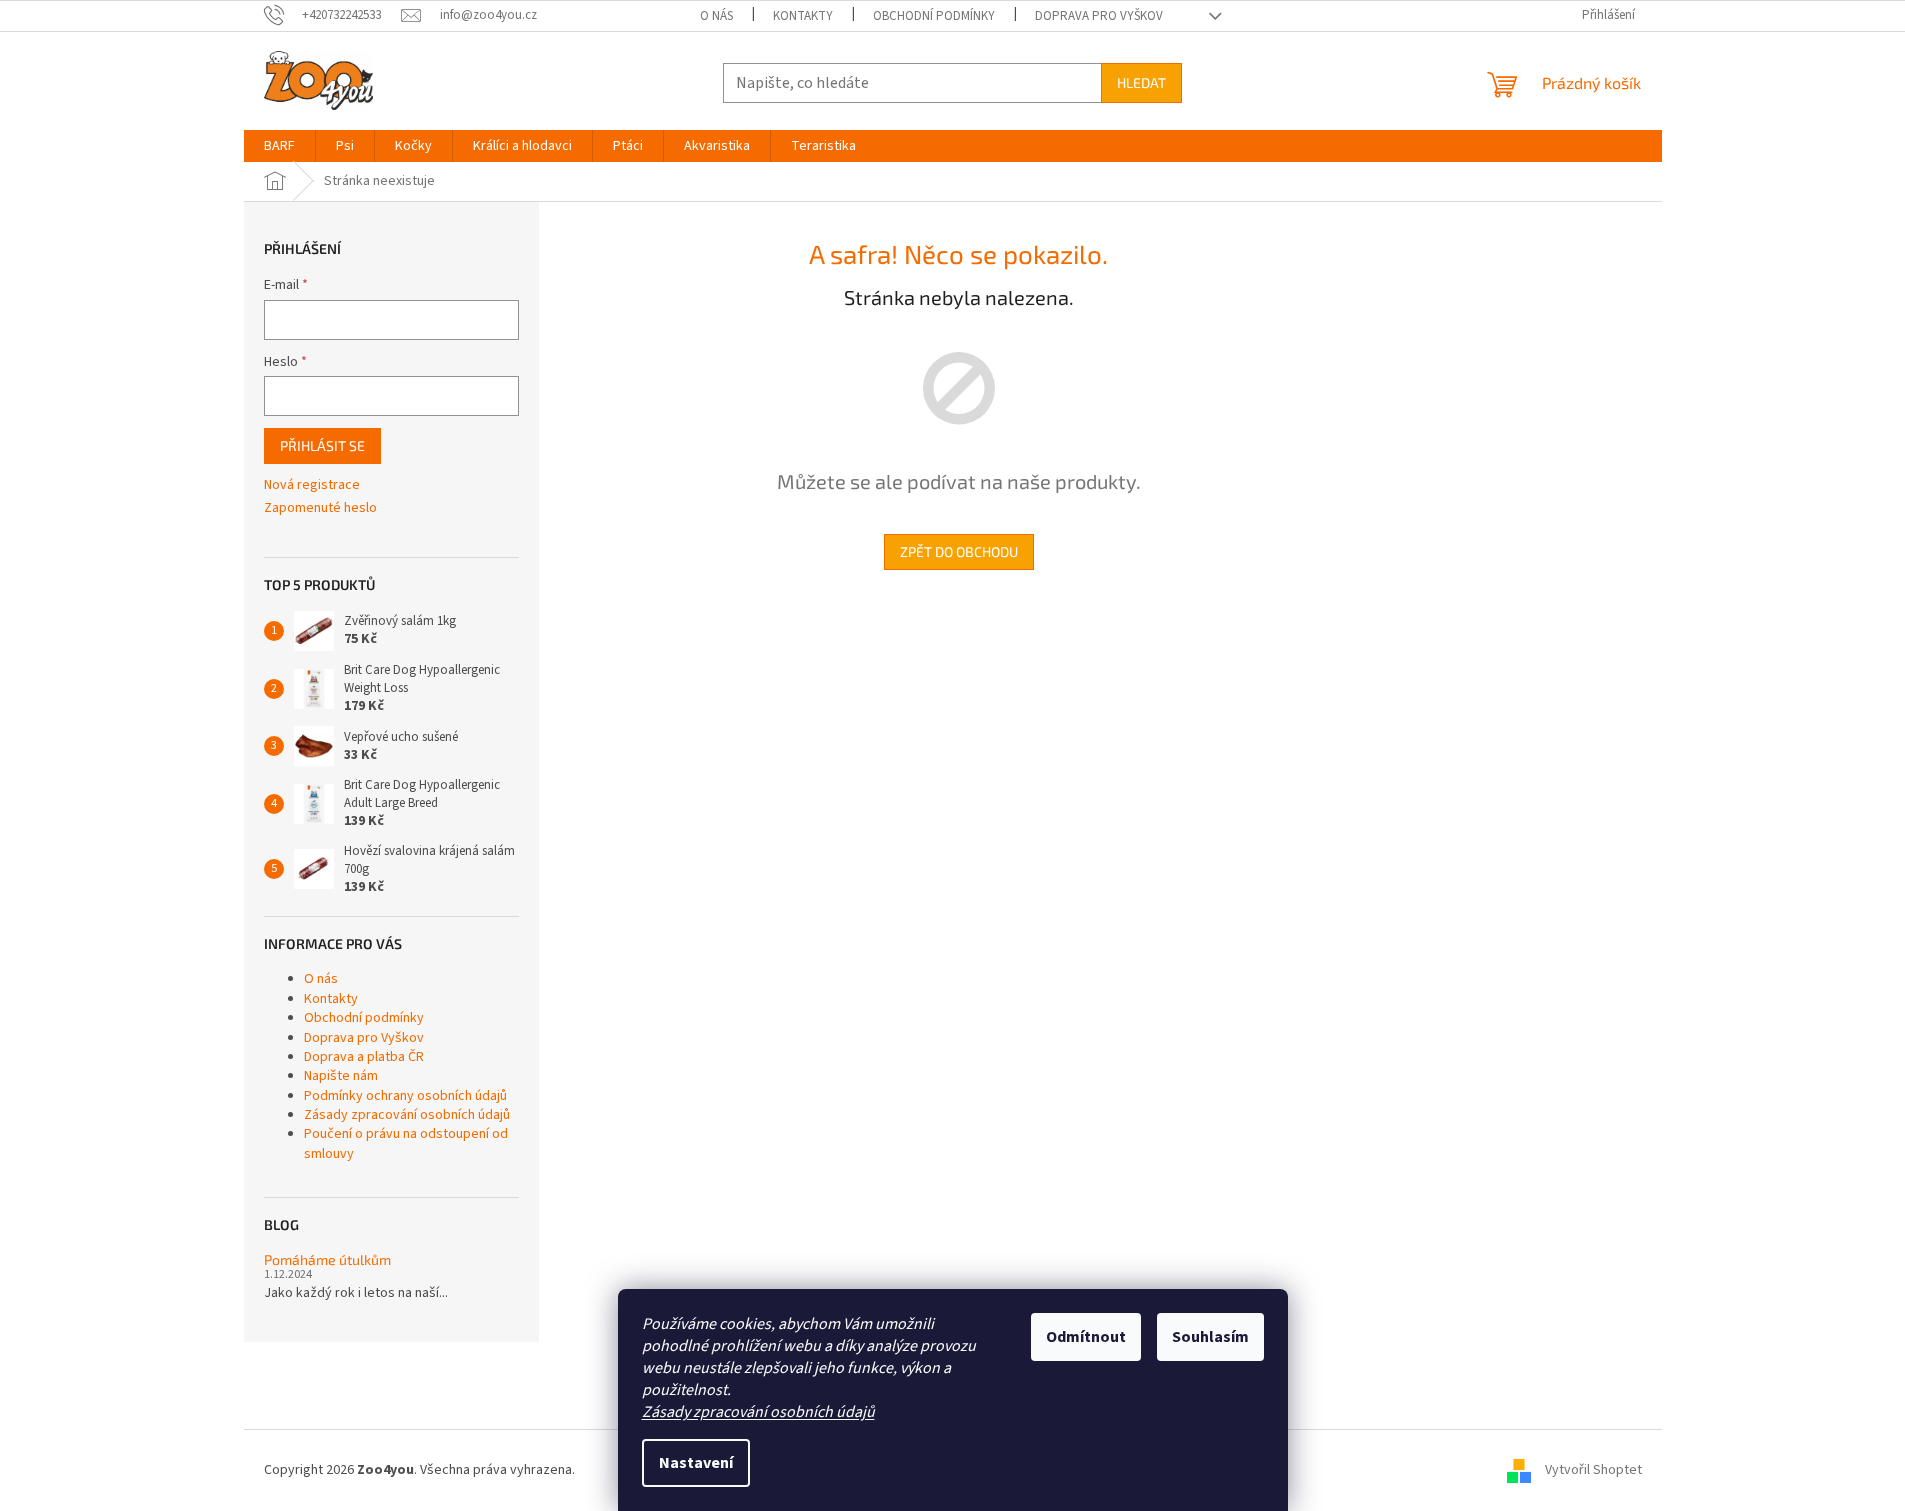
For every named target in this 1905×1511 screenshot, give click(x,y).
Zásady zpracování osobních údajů (758, 1412)
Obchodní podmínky (934, 16)
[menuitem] (279, 146)
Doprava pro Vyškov (1099, 16)
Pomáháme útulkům (327, 1259)
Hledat (1141, 82)
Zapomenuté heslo (320, 508)
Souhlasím (1210, 1337)
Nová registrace (312, 485)
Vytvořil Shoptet (1593, 1470)
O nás (716, 16)
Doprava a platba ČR (364, 1057)
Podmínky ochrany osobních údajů (405, 1096)
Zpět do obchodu (959, 551)
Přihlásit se (322, 445)
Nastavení (696, 1463)
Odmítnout (1086, 1337)
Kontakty (803, 16)
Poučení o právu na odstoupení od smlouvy (406, 1143)
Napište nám (341, 1076)
